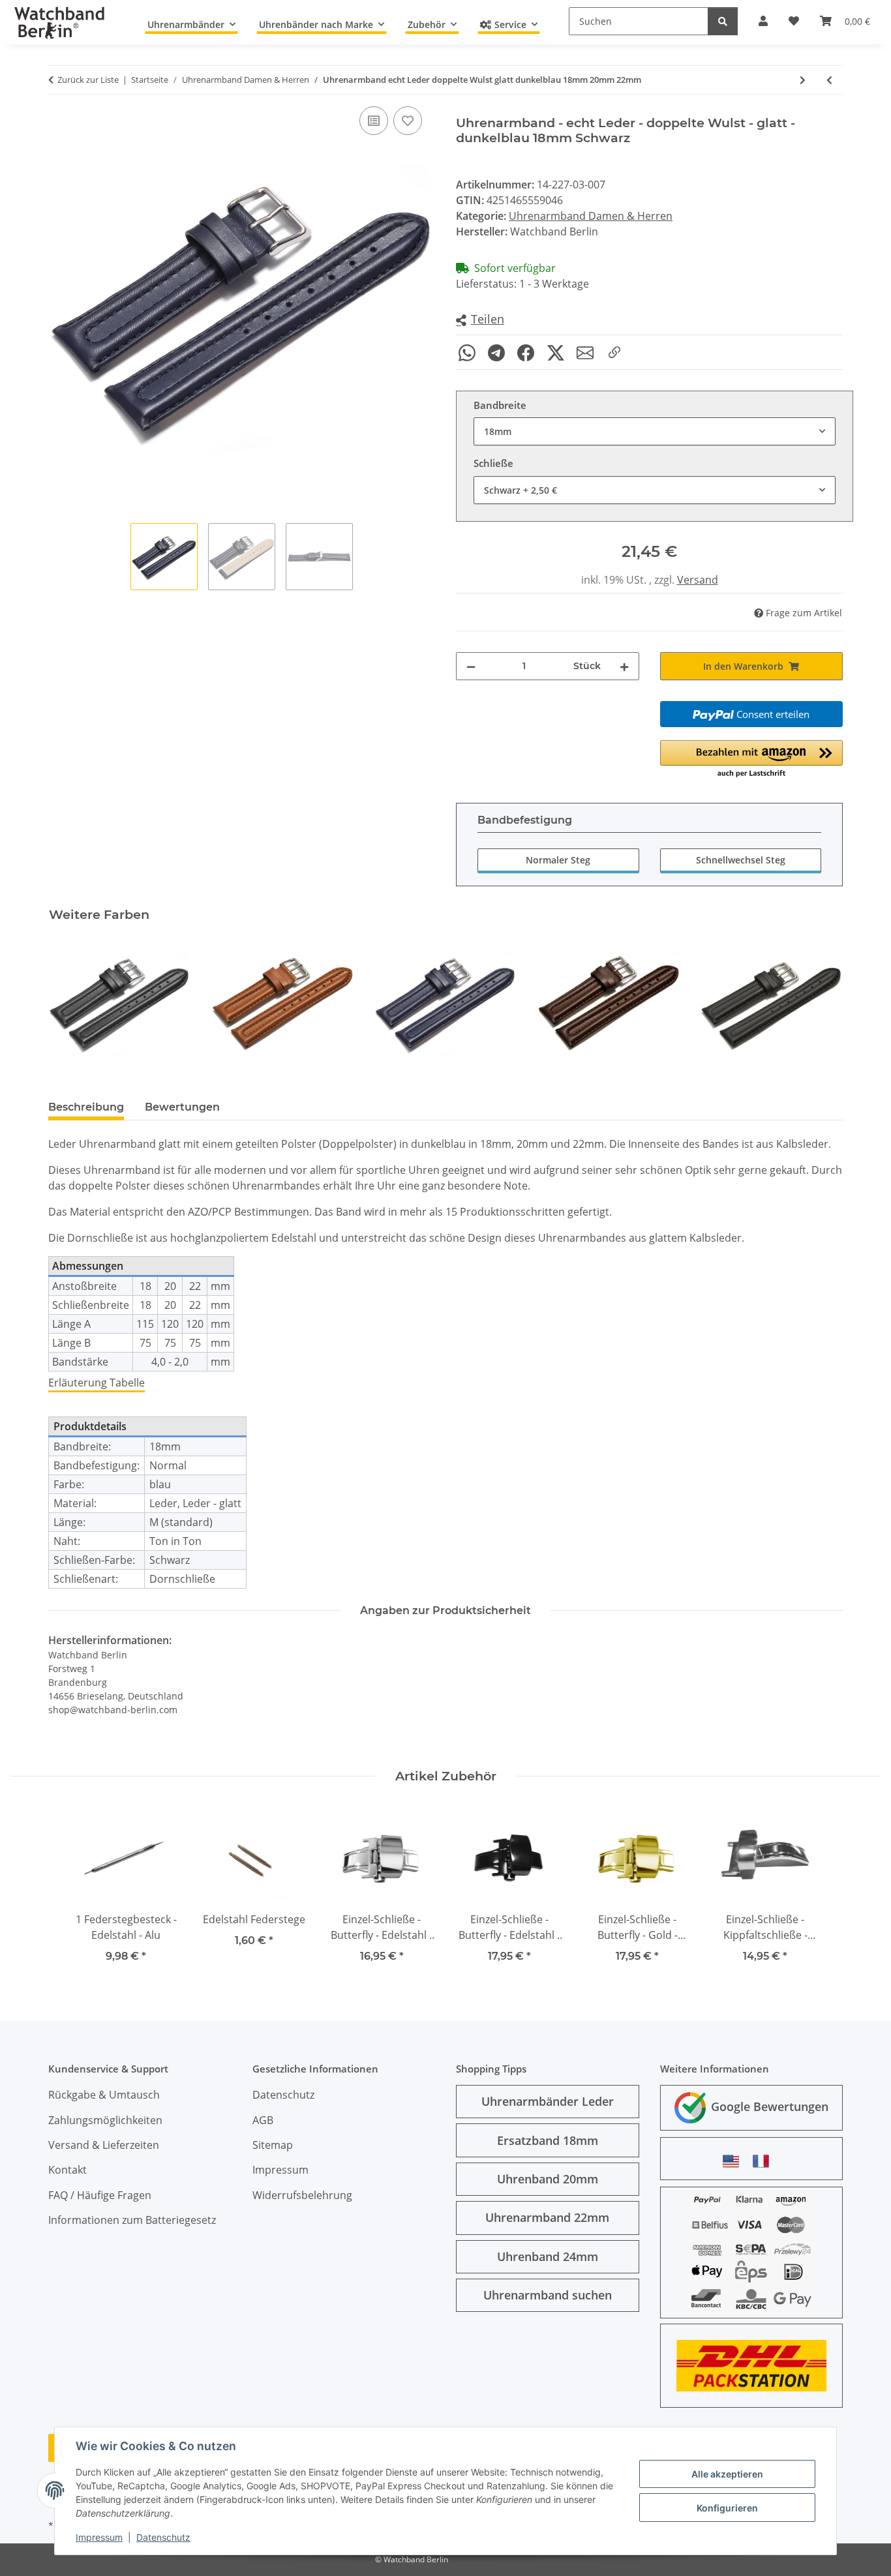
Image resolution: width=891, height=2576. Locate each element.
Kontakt (68, 2170)
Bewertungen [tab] (182, 1107)
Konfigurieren (727, 2508)
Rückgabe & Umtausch (104, 2095)
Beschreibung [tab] (86, 1107)
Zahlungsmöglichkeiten (105, 2120)
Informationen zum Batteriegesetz (132, 2220)
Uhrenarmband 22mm (547, 2217)
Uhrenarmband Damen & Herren (591, 216)
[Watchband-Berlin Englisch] (734, 2161)
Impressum (99, 2537)
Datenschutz (163, 2537)
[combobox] (655, 431)
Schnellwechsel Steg (741, 860)
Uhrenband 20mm (548, 2179)
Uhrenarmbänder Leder (548, 2101)
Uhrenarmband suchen (548, 2295)
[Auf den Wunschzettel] (408, 121)
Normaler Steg (558, 860)
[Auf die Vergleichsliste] (374, 121)
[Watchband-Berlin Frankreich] (764, 2161)
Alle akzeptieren (727, 2474)
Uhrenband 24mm (548, 2256)
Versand (698, 580)
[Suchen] (723, 21)
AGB (263, 2120)
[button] (480, 320)
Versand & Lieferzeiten (104, 2145)
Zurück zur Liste (88, 80)
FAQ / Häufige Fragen (100, 2195)
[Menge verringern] (471, 666)
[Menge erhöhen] (624, 666)
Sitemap (273, 2145)
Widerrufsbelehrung (302, 2195)
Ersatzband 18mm (548, 2140)
